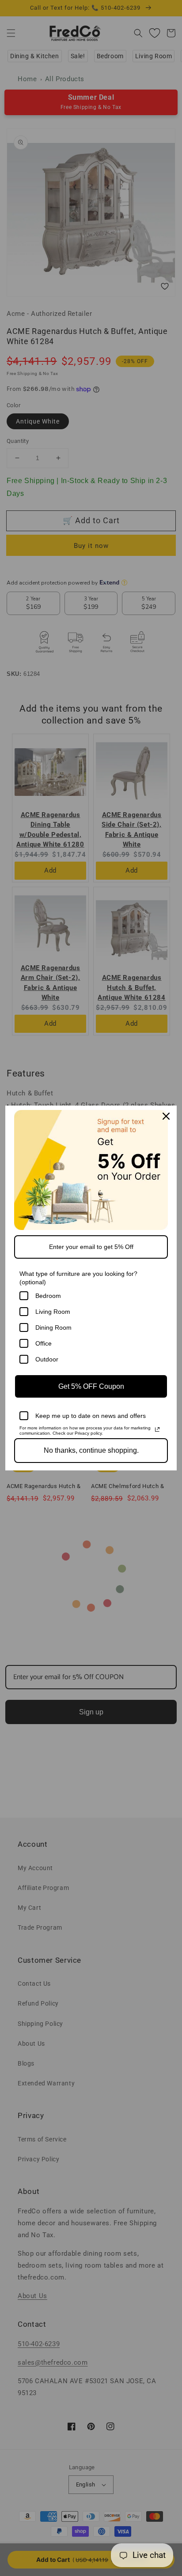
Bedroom (48, 1296)
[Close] (166, 1116)
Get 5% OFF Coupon (91, 1386)
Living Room (53, 1312)
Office (44, 1343)
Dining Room (53, 1327)
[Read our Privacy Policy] (157, 1429)
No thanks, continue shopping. (91, 1450)
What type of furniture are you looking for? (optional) (78, 1278)
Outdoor (47, 1359)
